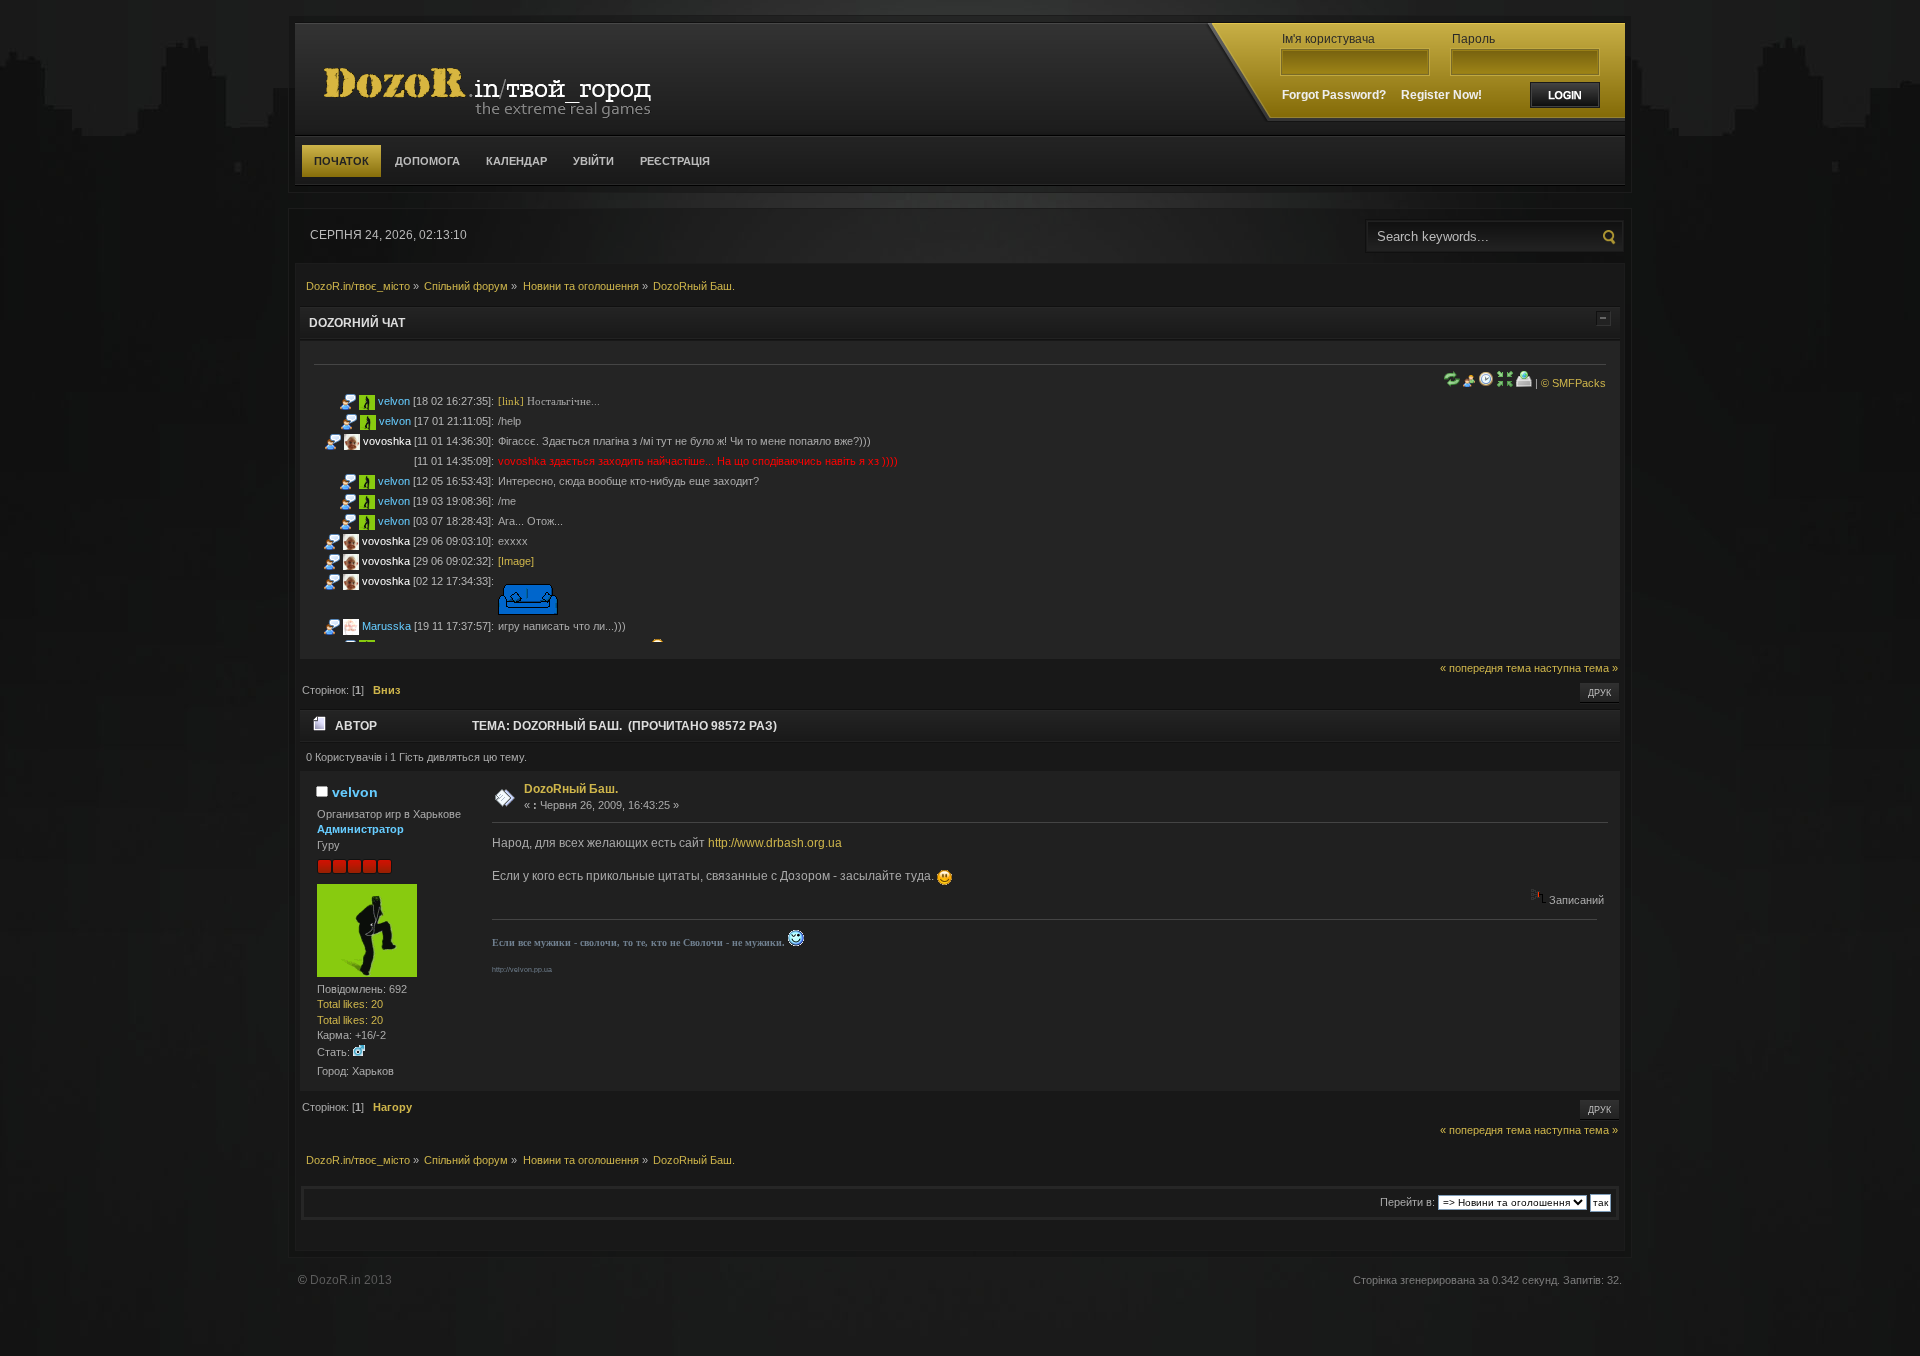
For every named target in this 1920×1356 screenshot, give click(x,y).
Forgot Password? (1334, 95)
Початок (341, 161)
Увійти (593, 161)
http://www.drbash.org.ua (775, 843)
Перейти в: (1407, 1202)
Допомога (427, 161)
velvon (394, 401)
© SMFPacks (1573, 383)
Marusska (386, 626)
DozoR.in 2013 (351, 1280)
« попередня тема (1485, 668)
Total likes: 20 (350, 1004)
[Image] (516, 561)
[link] (511, 401)
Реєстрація (675, 161)
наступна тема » (1576, 668)
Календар (516, 161)
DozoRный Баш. (571, 789)
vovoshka (387, 441)
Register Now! (1441, 95)
